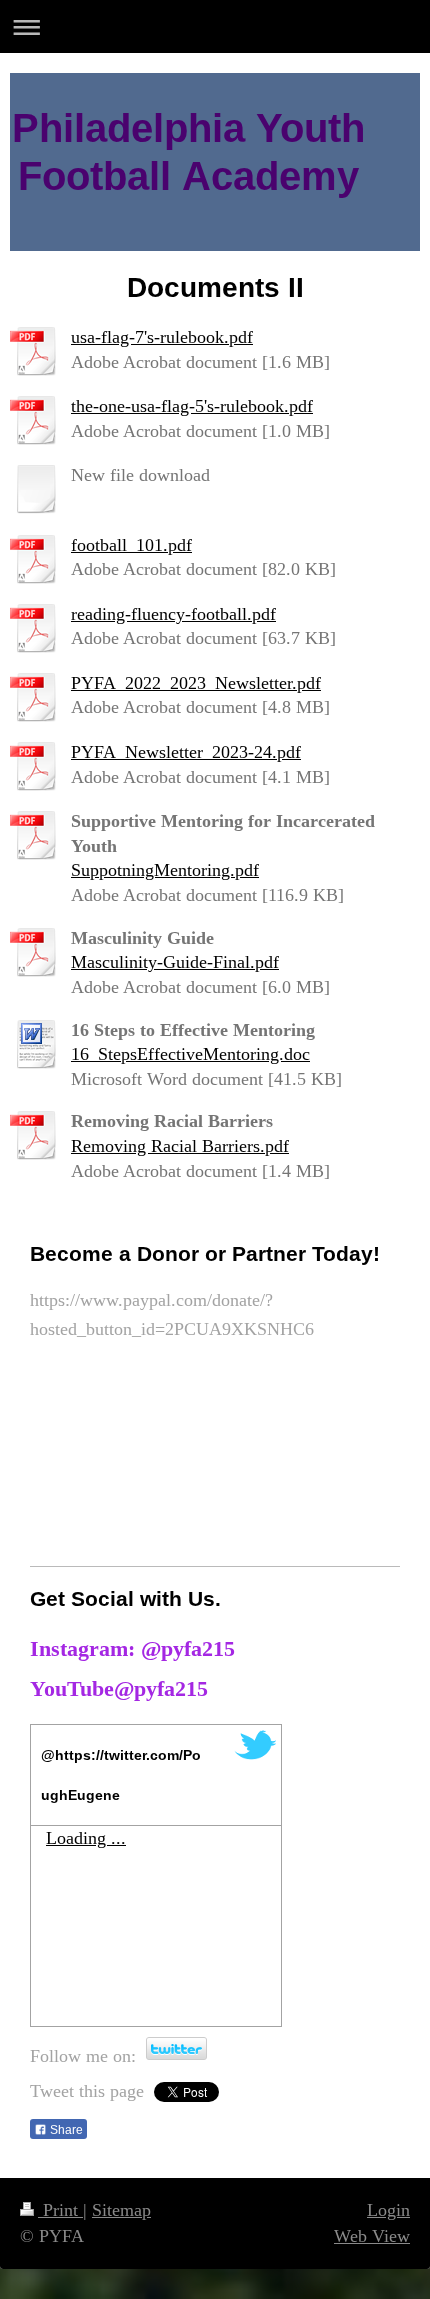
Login (388, 2210)
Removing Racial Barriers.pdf (180, 1146)
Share (65, 2130)
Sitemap (121, 2210)
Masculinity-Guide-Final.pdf (175, 962)
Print (60, 2210)
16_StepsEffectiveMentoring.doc (190, 1054)
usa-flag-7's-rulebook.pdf (162, 337)
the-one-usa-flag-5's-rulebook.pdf (192, 406)
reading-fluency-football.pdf (173, 614)
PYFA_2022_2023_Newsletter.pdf (196, 683)
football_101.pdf (131, 545)
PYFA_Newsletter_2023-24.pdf (186, 752)
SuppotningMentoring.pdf (165, 870)
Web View (372, 2236)
